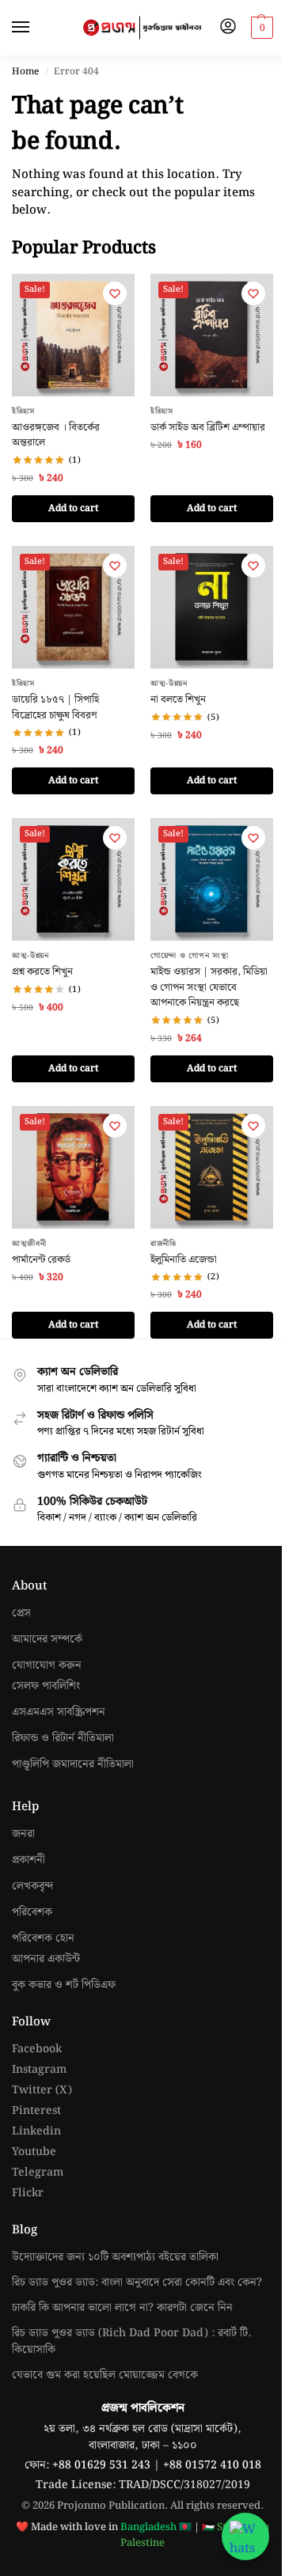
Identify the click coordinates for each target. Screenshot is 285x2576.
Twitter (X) (42, 2091)
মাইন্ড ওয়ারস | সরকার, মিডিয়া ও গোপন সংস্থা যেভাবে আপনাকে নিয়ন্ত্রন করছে (209, 988)
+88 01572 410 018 (212, 2465)
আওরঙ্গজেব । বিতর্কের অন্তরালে (56, 436)
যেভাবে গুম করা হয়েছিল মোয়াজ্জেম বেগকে (105, 2375)
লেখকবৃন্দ (32, 1887)
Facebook (37, 2049)
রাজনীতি (163, 1244)
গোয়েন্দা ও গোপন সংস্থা (189, 956)
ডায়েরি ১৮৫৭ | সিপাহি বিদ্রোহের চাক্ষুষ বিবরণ (55, 708)
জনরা (23, 1834)
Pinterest (36, 2111)
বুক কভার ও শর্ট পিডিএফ (64, 1985)
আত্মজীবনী (29, 1244)
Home (26, 72)
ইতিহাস (23, 411)
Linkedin (36, 2132)
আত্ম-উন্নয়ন (169, 684)
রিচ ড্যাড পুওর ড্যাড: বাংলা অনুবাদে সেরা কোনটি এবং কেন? (137, 2282)
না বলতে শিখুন (178, 700)
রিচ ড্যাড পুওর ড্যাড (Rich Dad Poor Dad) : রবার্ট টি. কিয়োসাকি (131, 2341)
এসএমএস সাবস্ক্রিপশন (59, 1712)
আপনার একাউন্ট (46, 1959)
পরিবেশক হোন (43, 1939)
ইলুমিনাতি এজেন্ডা (184, 1260)
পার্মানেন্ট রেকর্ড (41, 1260)
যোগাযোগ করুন (47, 1666)
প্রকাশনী (28, 1860)
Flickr (28, 2193)
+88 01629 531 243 (103, 2465)
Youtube (34, 2152)
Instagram (39, 2070)
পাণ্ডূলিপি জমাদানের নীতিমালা (73, 1765)
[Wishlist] (115, 294)
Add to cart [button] (73, 508)
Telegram (38, 2173)
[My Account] (228, 28)
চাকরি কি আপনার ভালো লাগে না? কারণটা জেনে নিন (122, 2308)
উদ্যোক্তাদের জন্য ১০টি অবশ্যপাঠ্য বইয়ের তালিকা (115, 2257)
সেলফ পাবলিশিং (46, 1686)
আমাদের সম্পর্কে (47, 1640)
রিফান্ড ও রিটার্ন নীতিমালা (63, 1739)
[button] (260, 28)
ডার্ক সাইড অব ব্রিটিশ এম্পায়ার (208, 428)
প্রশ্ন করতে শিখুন (42, 972)
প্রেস (21, 1614)
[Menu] (36, 28)
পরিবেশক (32, 1913)
